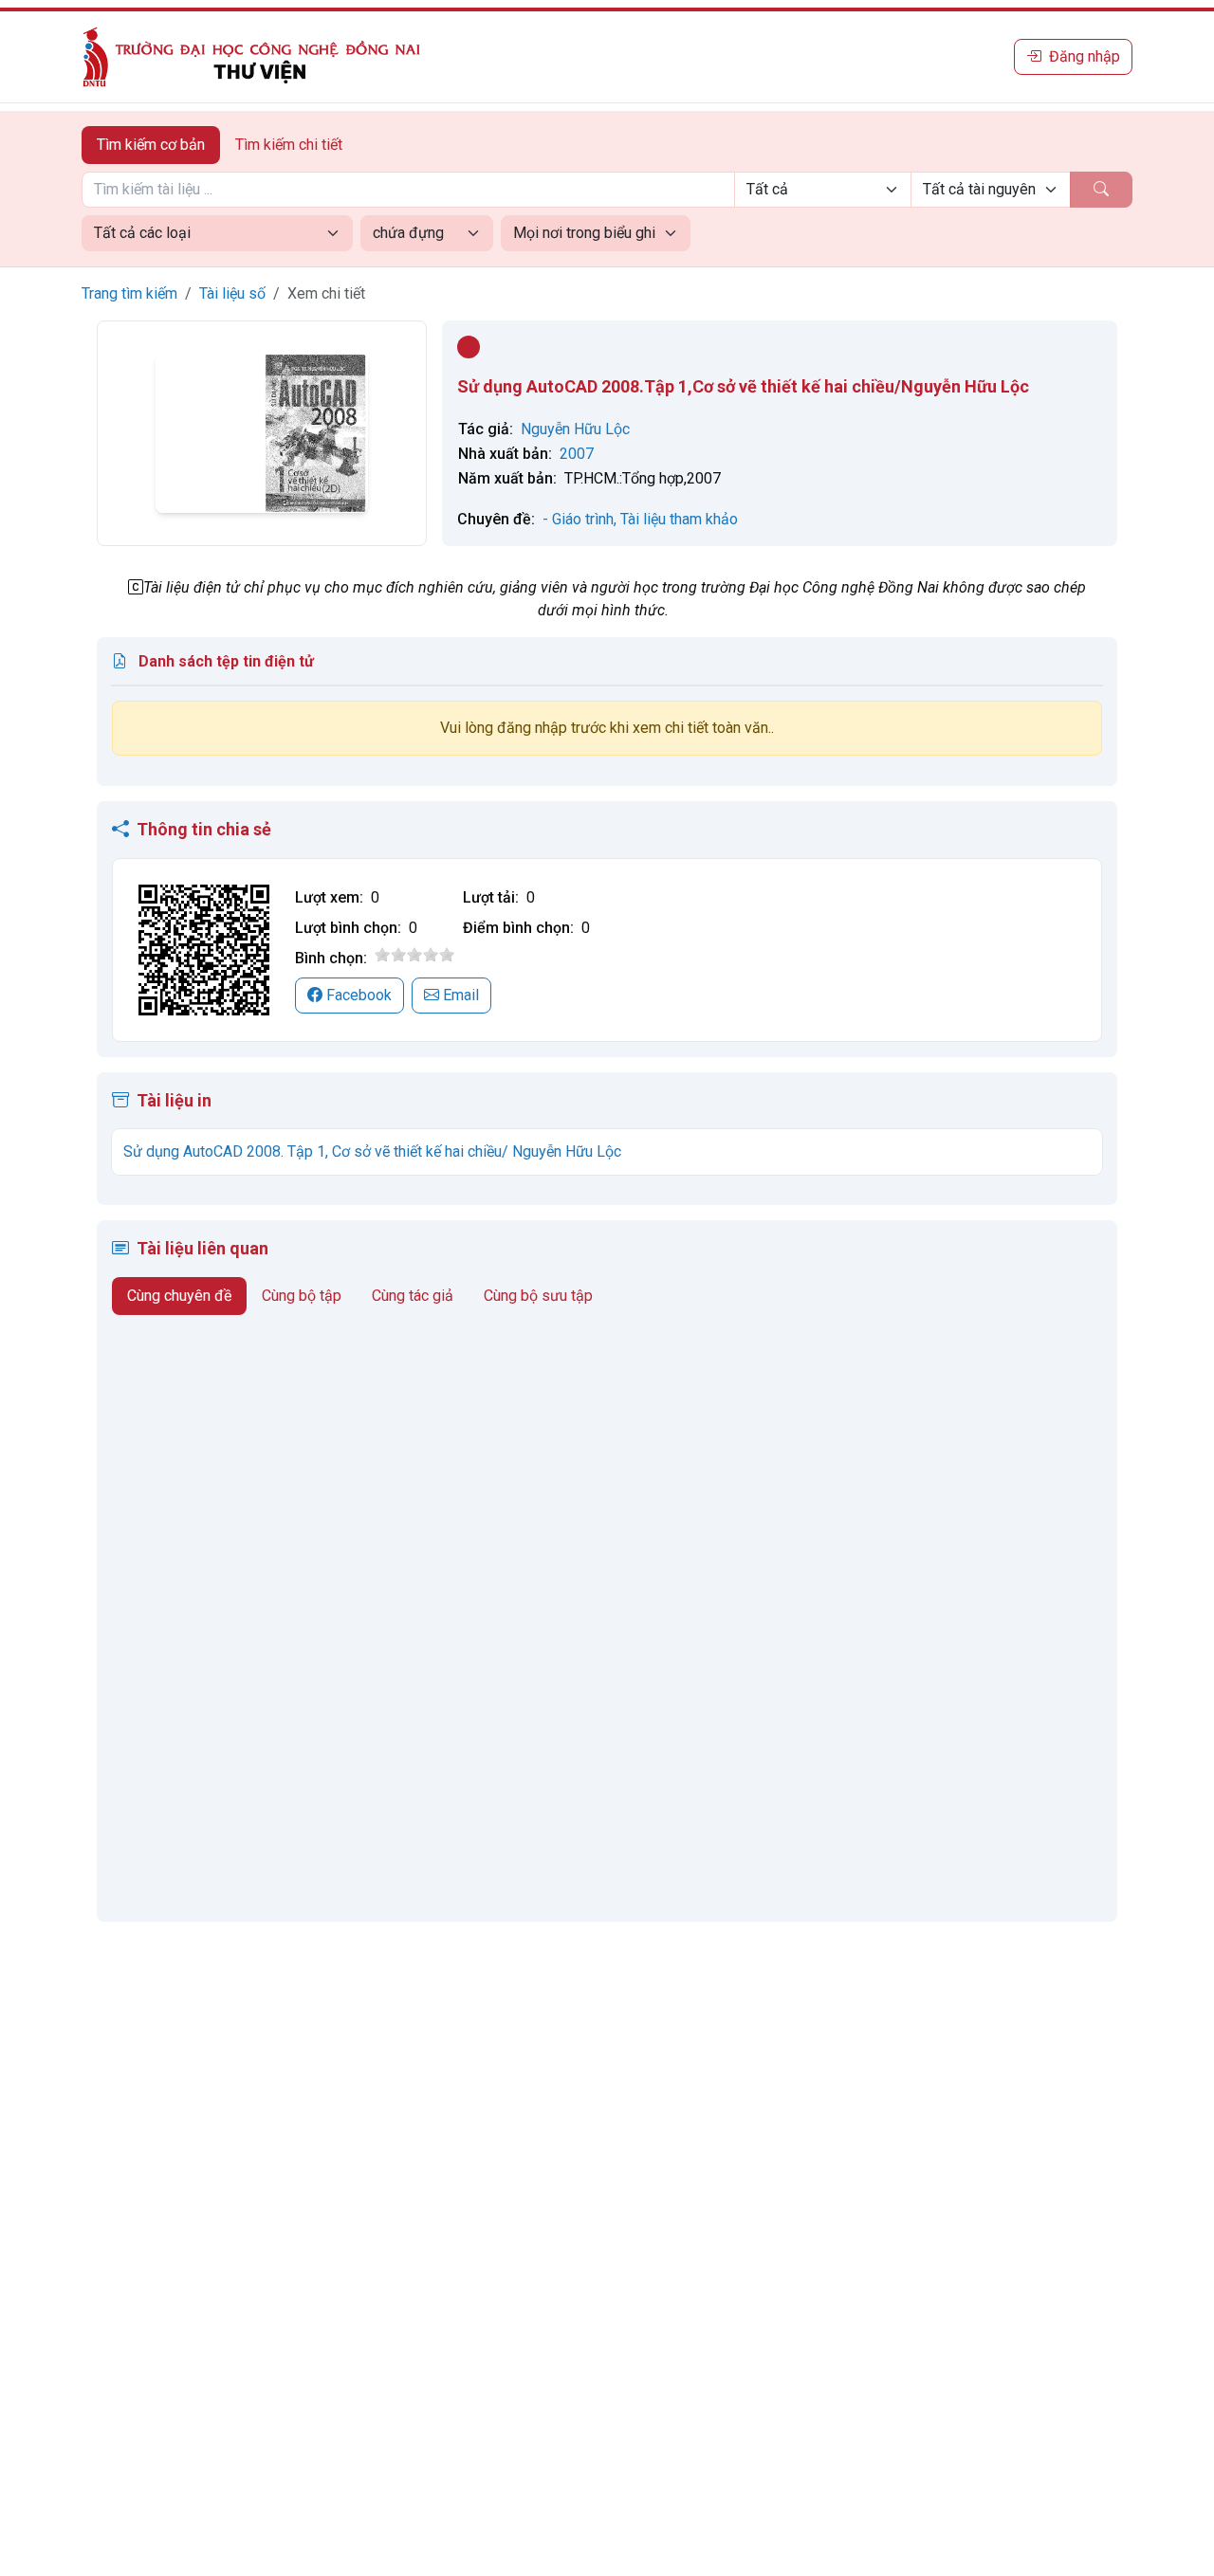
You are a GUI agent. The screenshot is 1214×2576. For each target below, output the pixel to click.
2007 (577, 454)
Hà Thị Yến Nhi (175, 1849)
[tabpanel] (607, 211)
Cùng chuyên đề (179, 1296)
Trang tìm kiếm (129, 293)
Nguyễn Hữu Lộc (575, 429)
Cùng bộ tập (302, 1296)
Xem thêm (146, 1880)
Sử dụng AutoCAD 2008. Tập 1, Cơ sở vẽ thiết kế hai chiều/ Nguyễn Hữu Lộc (372, 1151)
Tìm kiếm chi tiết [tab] (289, 145)
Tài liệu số (232, 293)
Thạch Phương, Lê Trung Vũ (169, 1550)
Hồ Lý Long (306, 1540)
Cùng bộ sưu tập (538, 1296)
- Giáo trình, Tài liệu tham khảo (640, 519)
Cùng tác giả (413, 1296)
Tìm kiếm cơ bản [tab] (151, 145)
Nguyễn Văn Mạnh (428, 1559)
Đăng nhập (1085, 56)
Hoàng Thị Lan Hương (420, 1597)
